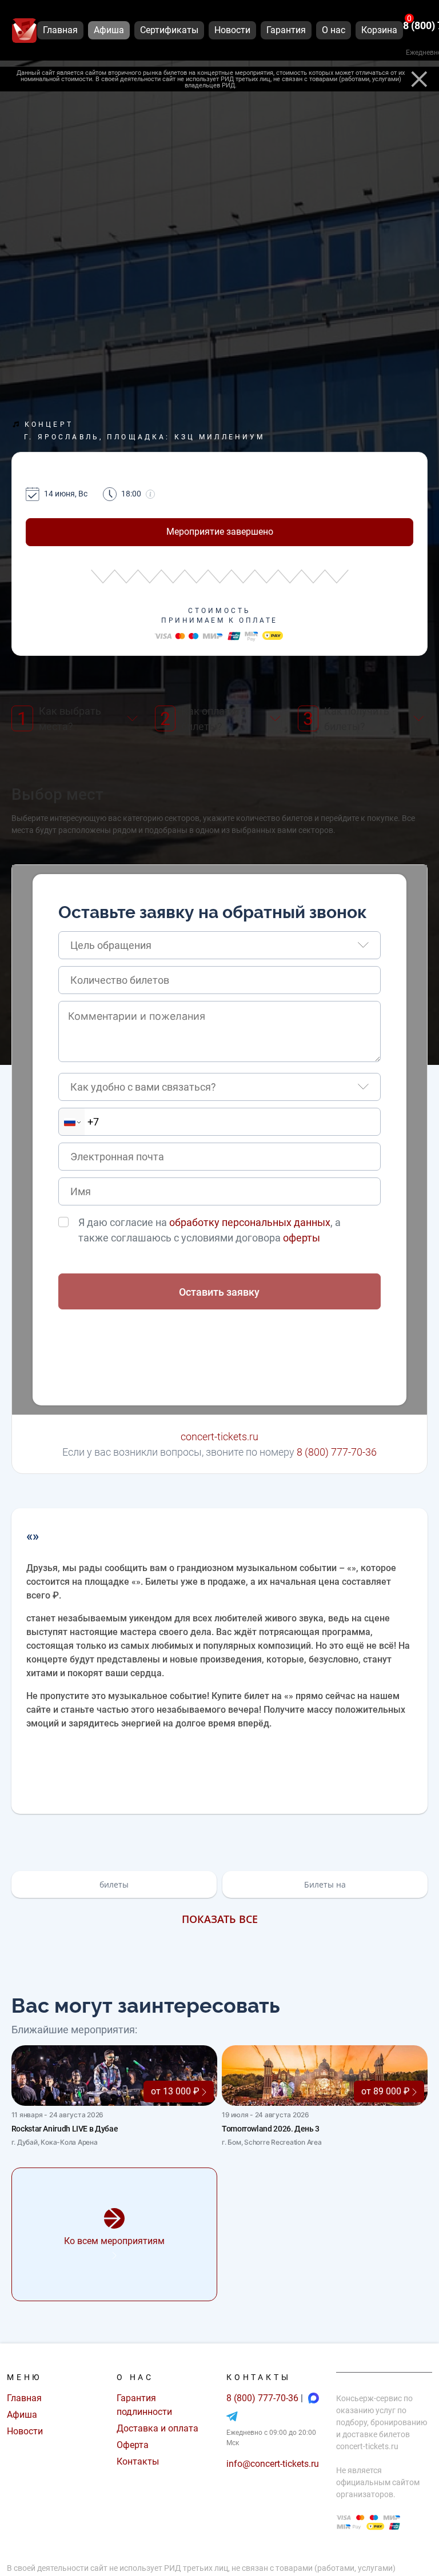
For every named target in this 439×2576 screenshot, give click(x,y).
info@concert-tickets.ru (273, 2464)
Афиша (22, 2415)
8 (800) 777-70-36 (337, 1452)
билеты (114, 1884)
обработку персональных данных (250, 1222)
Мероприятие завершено (220, 532)
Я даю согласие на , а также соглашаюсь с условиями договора (209, 1230)
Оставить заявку (219, 1292)
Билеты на (325, 1884)
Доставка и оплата (157, 2428)
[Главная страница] (24, 31)
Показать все (220, 1919)
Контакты (138, 2461)
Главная (24, 2398)
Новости (25, 2431)
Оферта (133, 2445)
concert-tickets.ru (219, 1437)
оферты (302, 1238)
